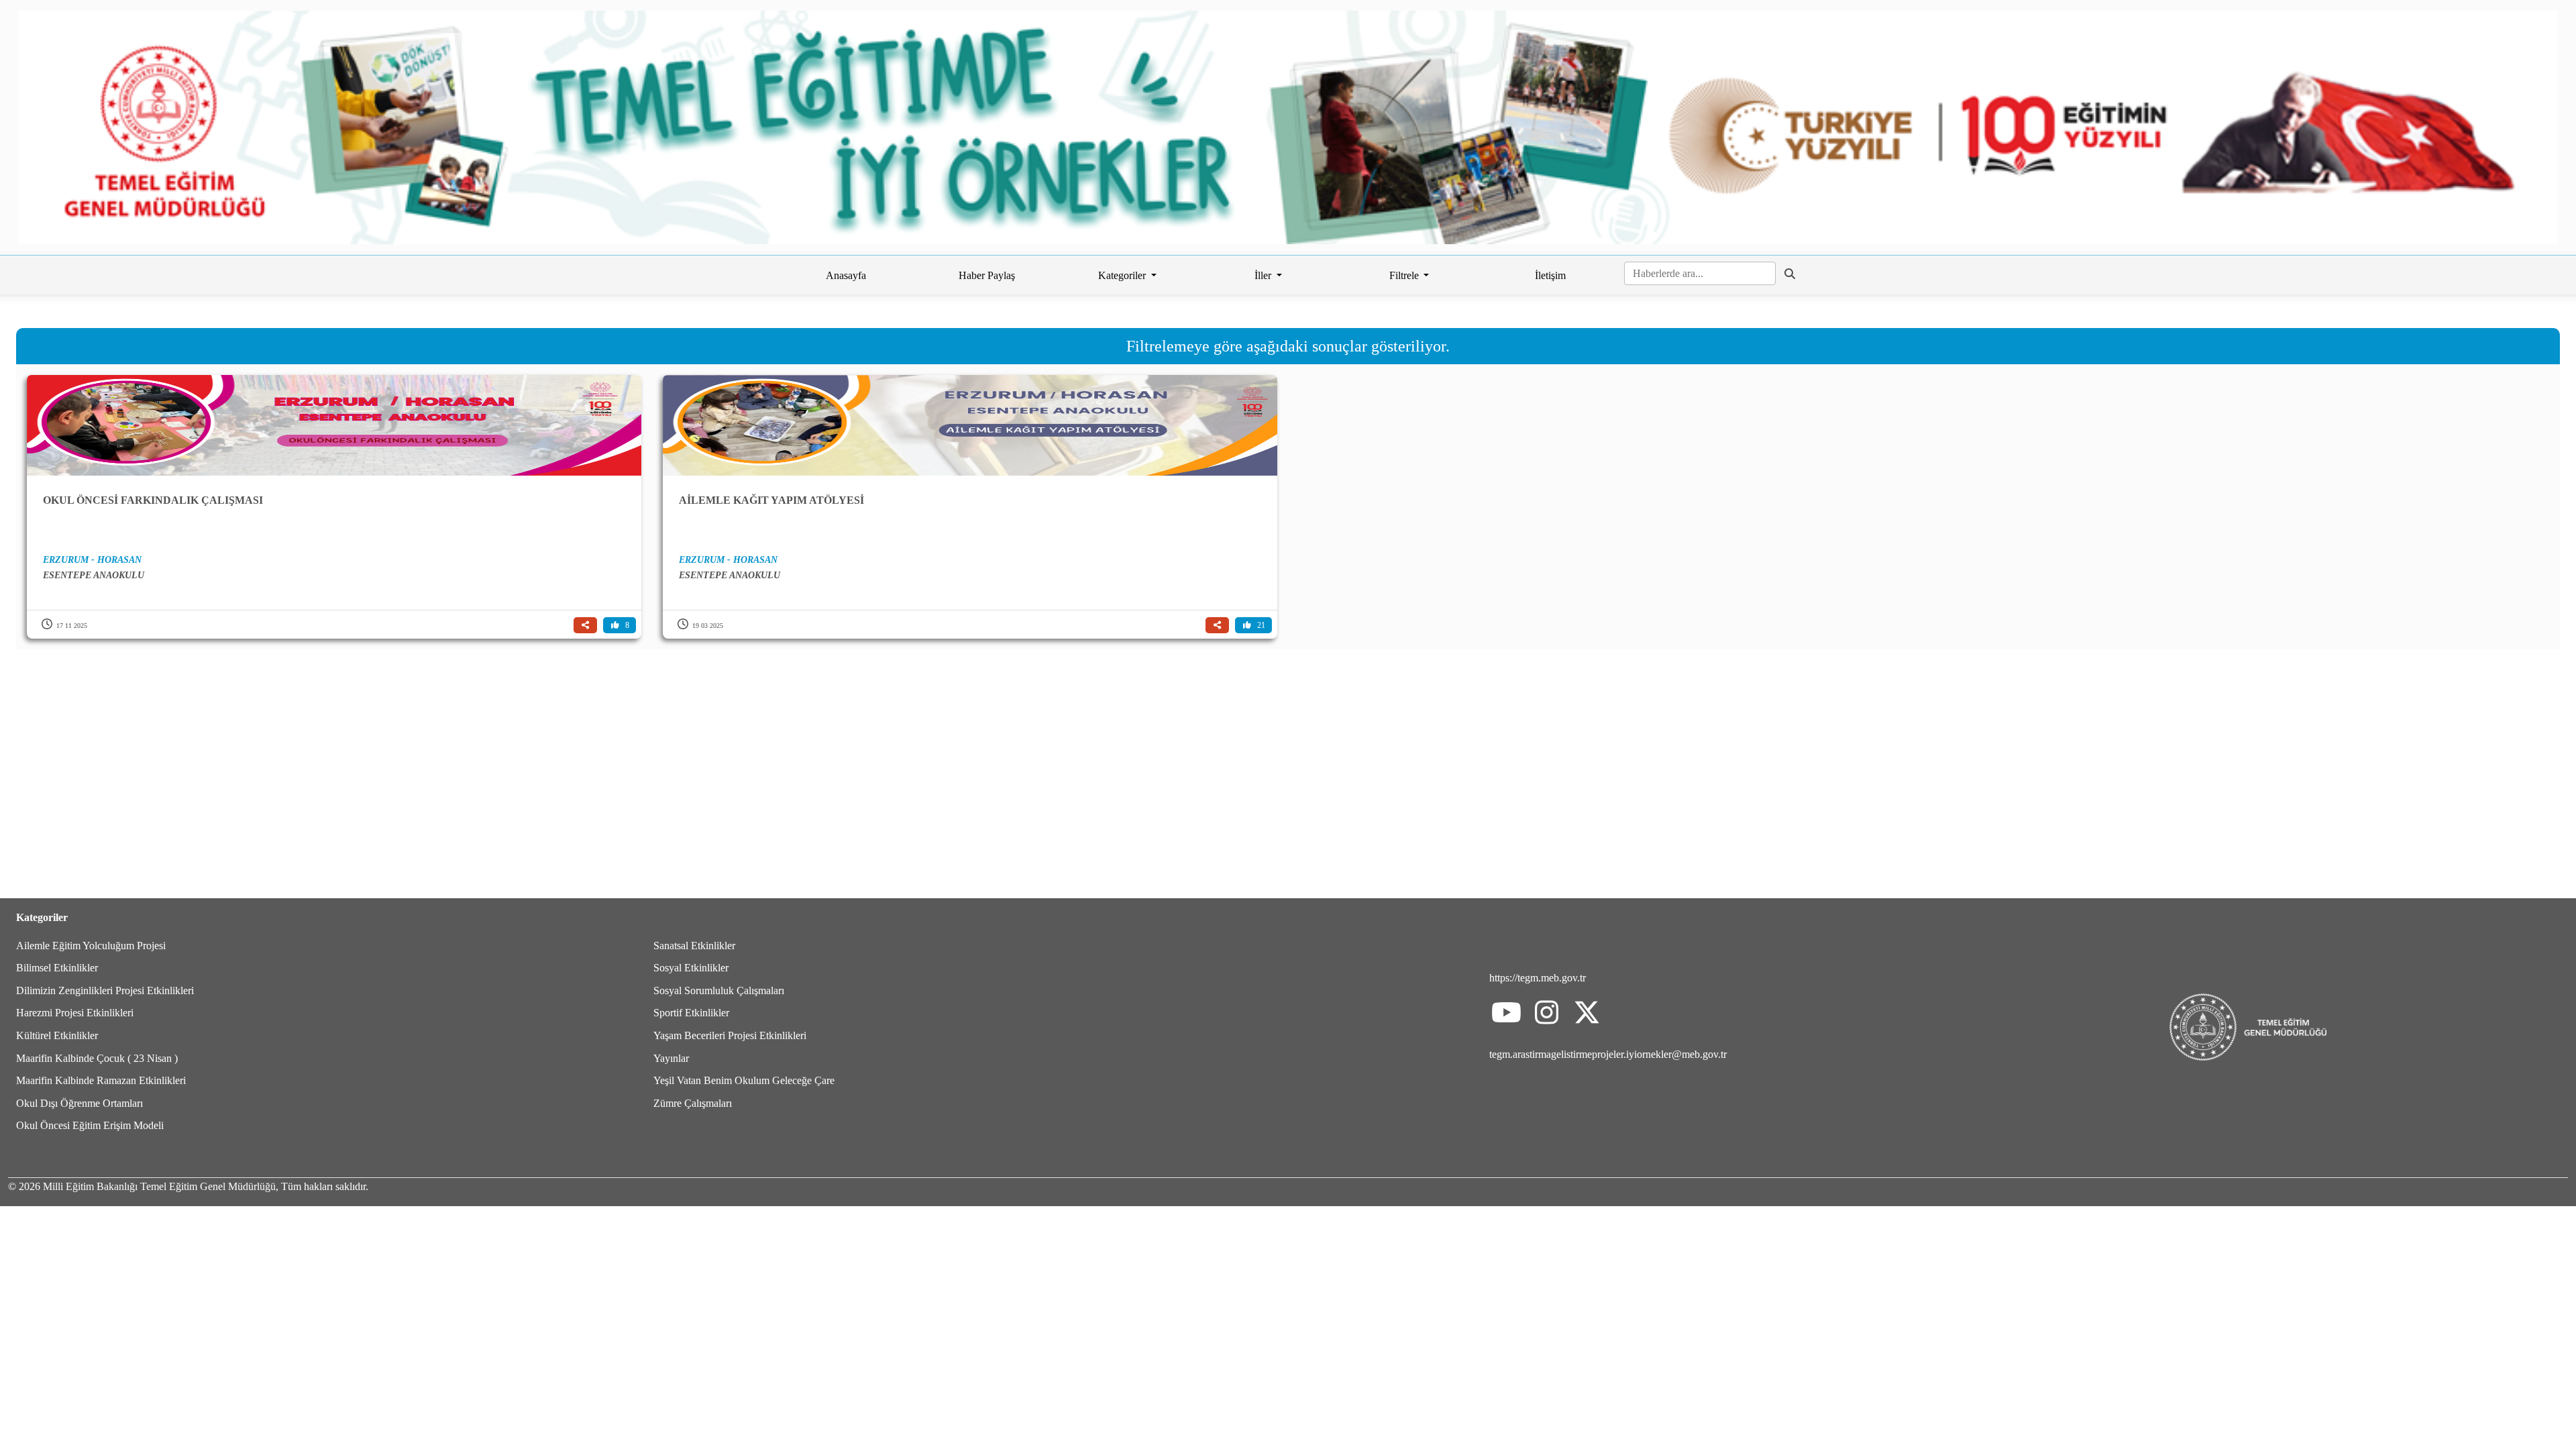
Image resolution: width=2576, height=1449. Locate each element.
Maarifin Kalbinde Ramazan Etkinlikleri (101, 1080)
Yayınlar (671, 1058)
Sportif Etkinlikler (691, 1013)
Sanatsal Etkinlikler (694, 946)
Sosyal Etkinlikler (691, 968)
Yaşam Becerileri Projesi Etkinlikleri (730, 1035)
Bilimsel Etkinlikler (57, 968)
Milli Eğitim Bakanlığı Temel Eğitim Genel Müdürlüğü (159, 1186)
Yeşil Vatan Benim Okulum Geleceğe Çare (744, 1080)
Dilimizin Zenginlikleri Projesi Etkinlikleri (105, 990)
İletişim (1550, 275)
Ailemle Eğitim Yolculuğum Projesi (91, 946)
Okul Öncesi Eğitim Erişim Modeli (90, 1125)
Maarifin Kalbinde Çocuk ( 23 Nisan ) (97, 1058)
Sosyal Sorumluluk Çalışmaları (719, 990)
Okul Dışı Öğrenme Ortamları (79, 1103)
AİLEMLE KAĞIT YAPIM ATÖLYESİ (771, 500)
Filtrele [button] (1405, 275)
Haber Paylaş (987, 275)
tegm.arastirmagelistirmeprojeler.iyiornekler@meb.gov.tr (1608, 1054)
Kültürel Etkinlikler (57, 1035)
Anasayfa (846, 275)
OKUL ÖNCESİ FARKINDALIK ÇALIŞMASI (153, 500)
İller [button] (1264, 275)
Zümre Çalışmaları (693, 1103)
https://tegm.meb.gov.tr (1538, 978)
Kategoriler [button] (1123, 275)
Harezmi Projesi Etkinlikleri (75, 1013)
